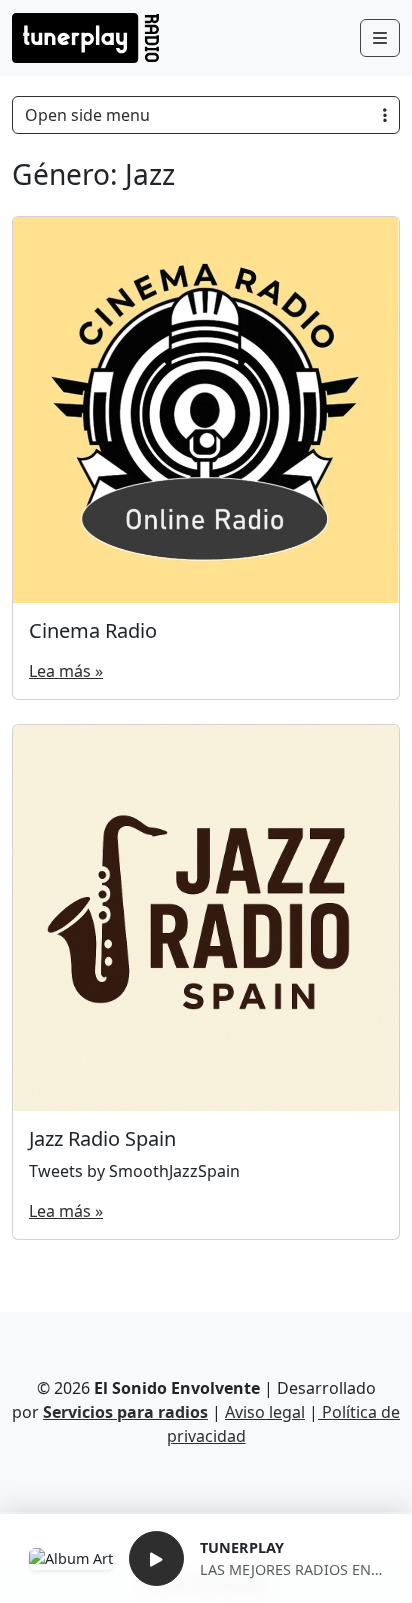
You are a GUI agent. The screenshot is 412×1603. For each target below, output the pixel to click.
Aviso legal (265, 1412)
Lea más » (66, 671)
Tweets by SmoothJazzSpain (134, 1171)
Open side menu (87, 115)
